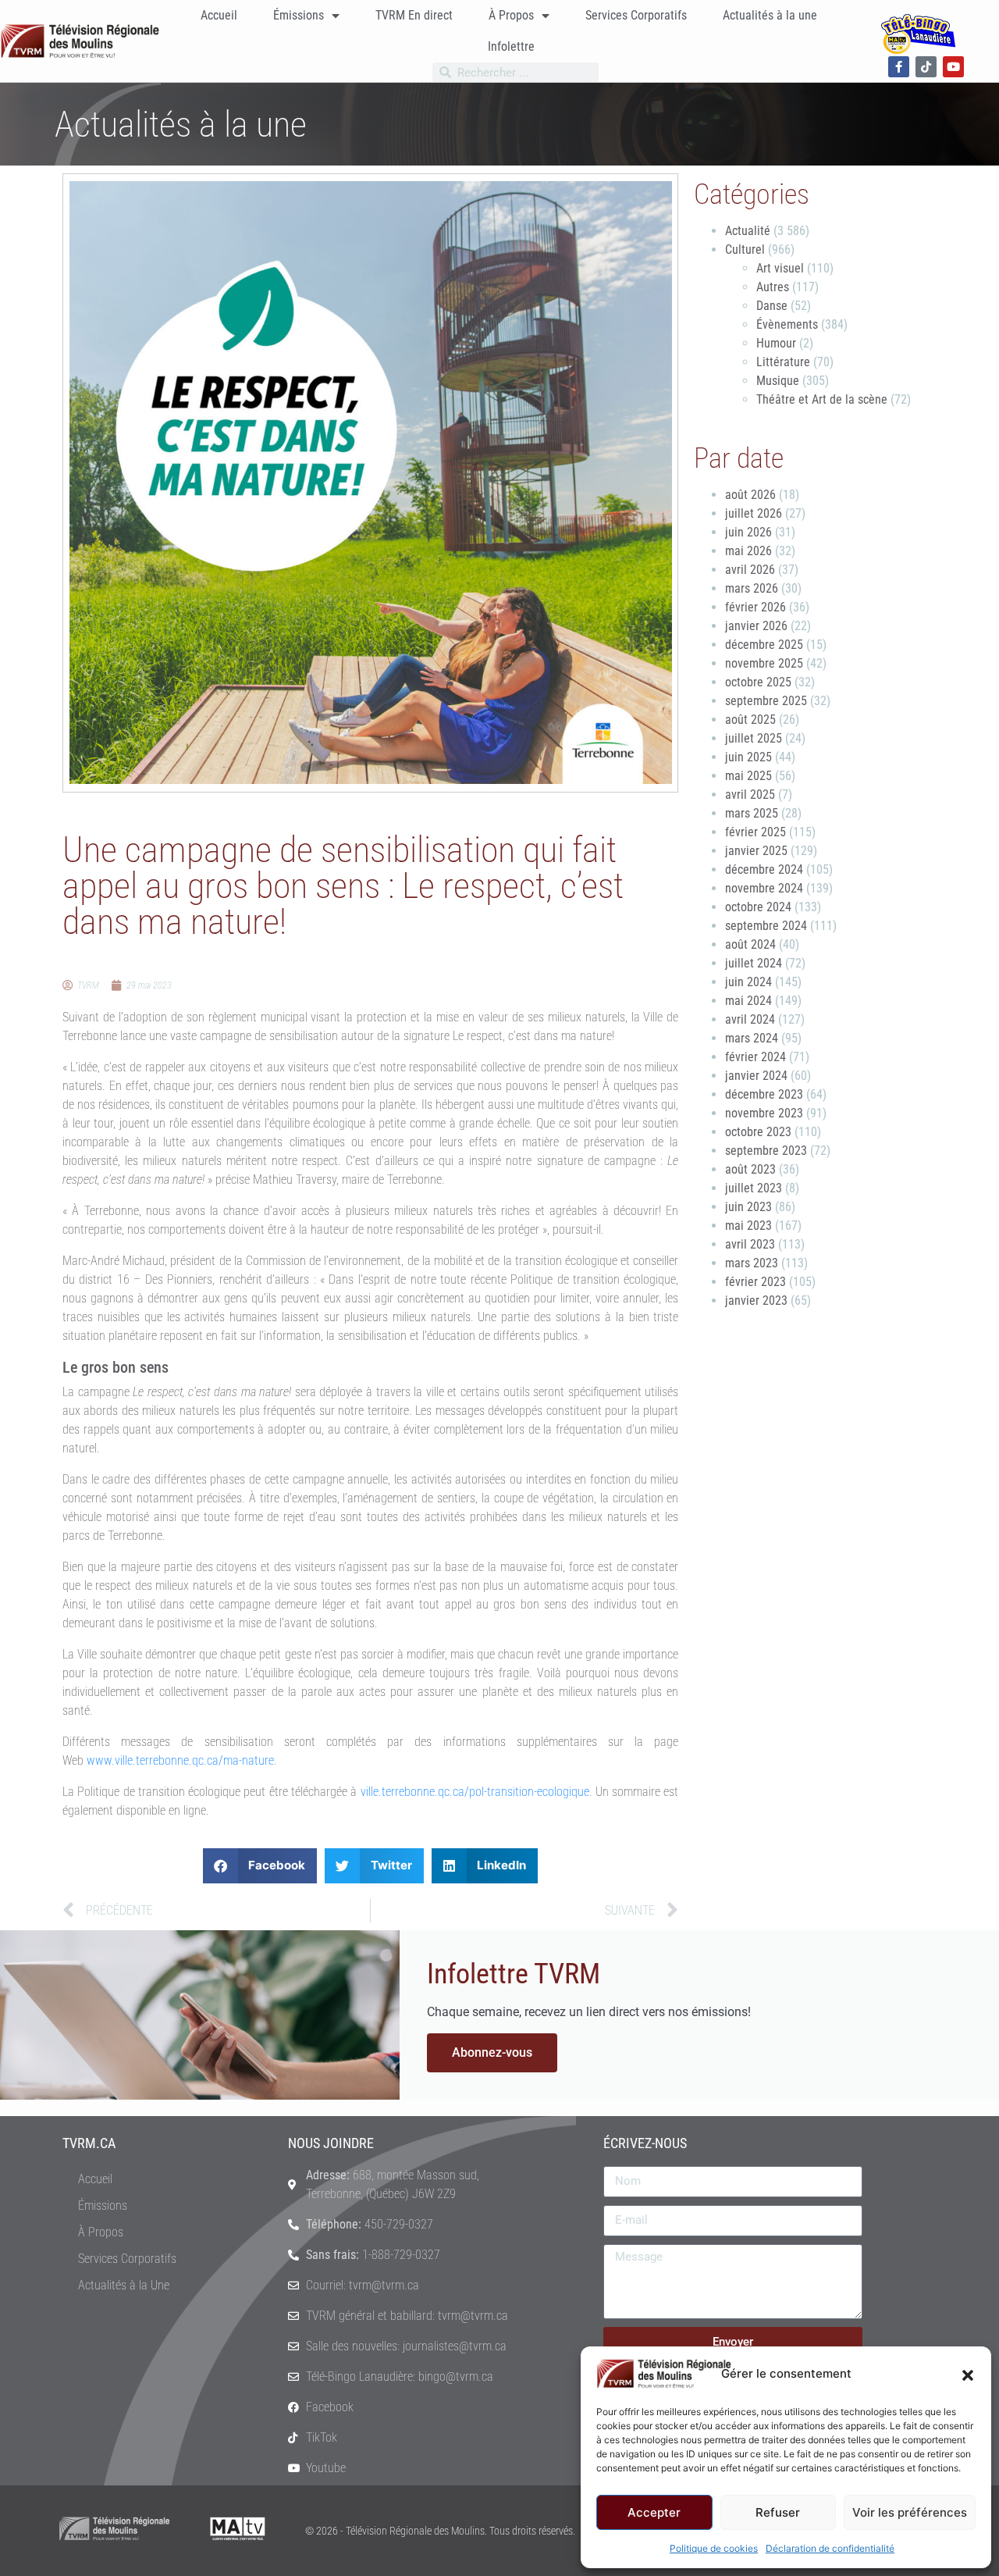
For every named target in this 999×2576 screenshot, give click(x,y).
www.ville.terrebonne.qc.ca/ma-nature (180, 1760)
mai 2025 (748, 776)
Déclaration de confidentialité (830, 2548)
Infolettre (511, 46)
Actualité (748, 231)
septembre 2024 (766, 926)
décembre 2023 (764, 1094)
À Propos (511, 15)
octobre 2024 (758, 907)
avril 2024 (750, 1019)
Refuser (778, 2512)
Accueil (219, 15)
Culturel (745, 249)
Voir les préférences (910, 2512)
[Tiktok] (926, 67)
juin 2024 (748, 982)
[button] (968, 2374)
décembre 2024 (764, 869)
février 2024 (755, 1057)
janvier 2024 (756, 1076)
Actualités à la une (770, 15)
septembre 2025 (766, 701)
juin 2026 (748, 532)
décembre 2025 (764, 645)
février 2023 (755, 1282)
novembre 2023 (764, 1113)
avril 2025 (750, 795)
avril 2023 (750, 1244)
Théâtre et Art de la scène (822, 399)
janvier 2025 (756, 851)
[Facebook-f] (899, 67)
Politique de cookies (714, 2548)
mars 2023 (752, 1263)
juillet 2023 (754, 1188)
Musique (778, 381)
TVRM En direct (414, 15)
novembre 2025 (764, 663)
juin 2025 (748, 757)
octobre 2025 (758, 682)
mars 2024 (752, 1038)
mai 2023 (748, 1226)
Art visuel (780, 268)
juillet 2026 (754, 513)
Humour (776, 343)
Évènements (787, 324)
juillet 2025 (754, 738)
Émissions (299, 15)
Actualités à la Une (124, 2285)
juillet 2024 (754, 963)
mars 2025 (752, 813)
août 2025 (750, 720)
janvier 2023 (756, 1300)
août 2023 (750, 1169)
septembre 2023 (766, 1151)
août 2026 (750, 495)
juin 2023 (748, 1207)
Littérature (783, 362)
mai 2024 (748, 1001)
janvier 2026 (756, 626)
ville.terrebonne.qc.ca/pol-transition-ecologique (475, 1792)
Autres (773, 287)
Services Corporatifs (636, 15)
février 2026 (755, 607)
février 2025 (755, 832)
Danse (772, 306)
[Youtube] (953, 67)
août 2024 (750, 944)
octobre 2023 (758, 1132)
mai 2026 (748, 551)
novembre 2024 (764, 888)
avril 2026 (750, 570)
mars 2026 (752, 588)
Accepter (654, 2512)
